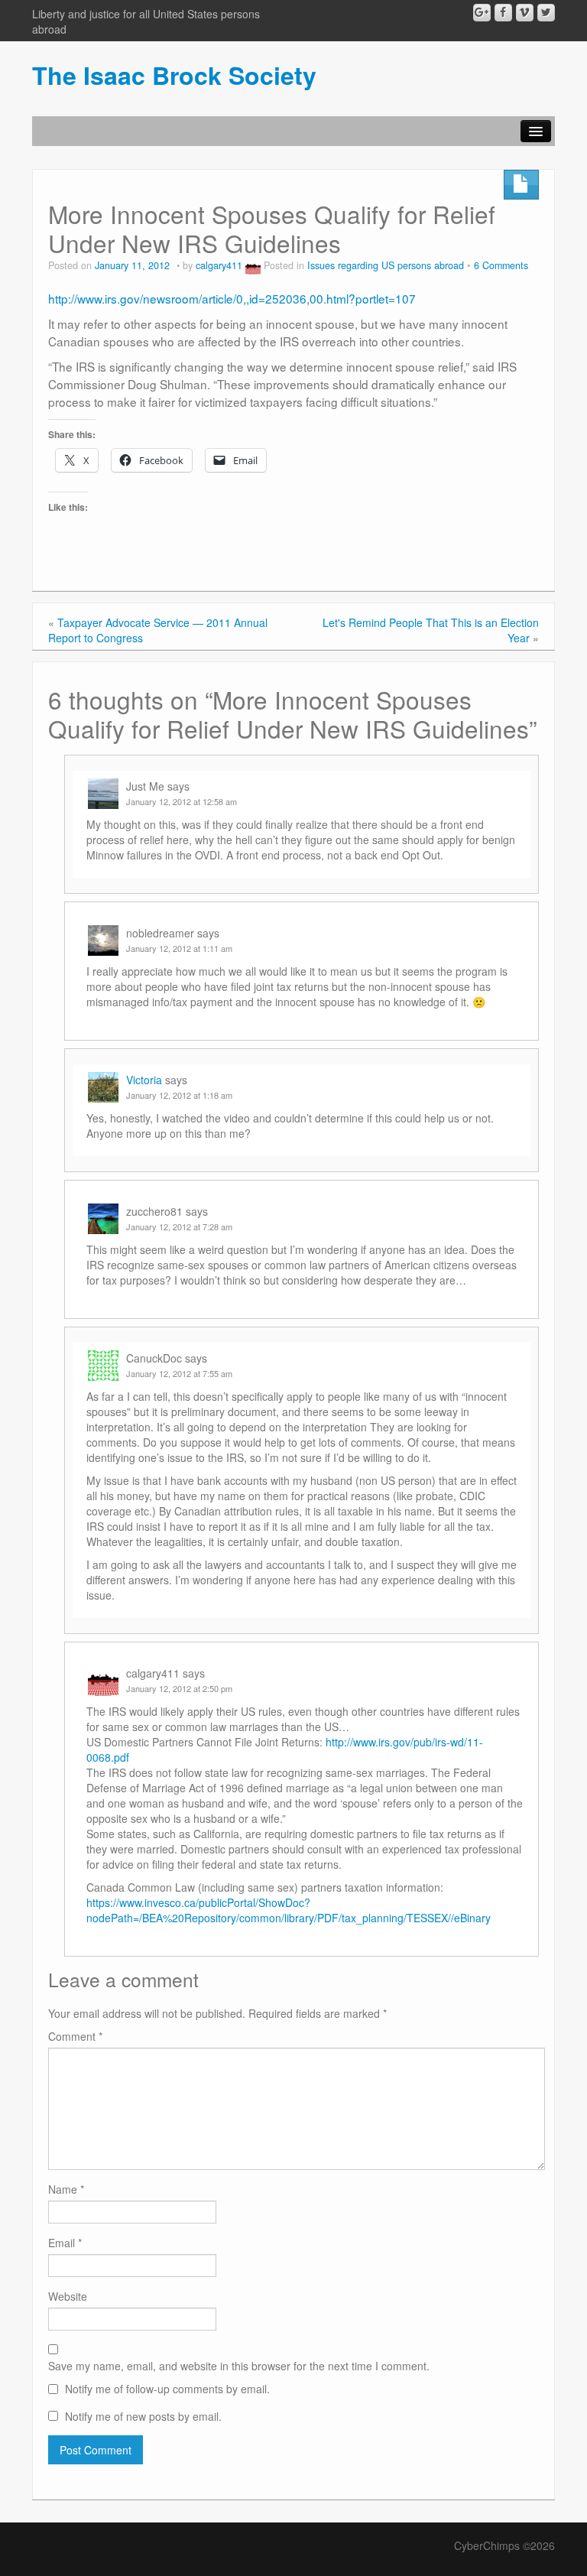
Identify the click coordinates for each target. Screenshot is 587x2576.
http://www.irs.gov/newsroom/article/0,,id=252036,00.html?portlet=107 (232, 298)
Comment (75, 2036)
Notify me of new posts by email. (143, 2416)
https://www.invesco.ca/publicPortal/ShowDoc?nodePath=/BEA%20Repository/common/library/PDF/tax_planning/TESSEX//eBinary (289, 1910)
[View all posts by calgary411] (253, 265)
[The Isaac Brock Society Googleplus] (482, 13)
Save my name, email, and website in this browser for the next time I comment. (239, 2366)
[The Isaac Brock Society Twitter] (546, 13)
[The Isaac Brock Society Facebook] (503, 13)
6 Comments (501, 265)
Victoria (144, 1080)
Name (66, 2189)
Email (65, 2243)
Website (68, 2296)
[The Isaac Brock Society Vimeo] (525, 13)
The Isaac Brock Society (174, 75)
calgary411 (219, 265)
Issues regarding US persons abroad (386, 265)
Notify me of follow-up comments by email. (167, 2389)
